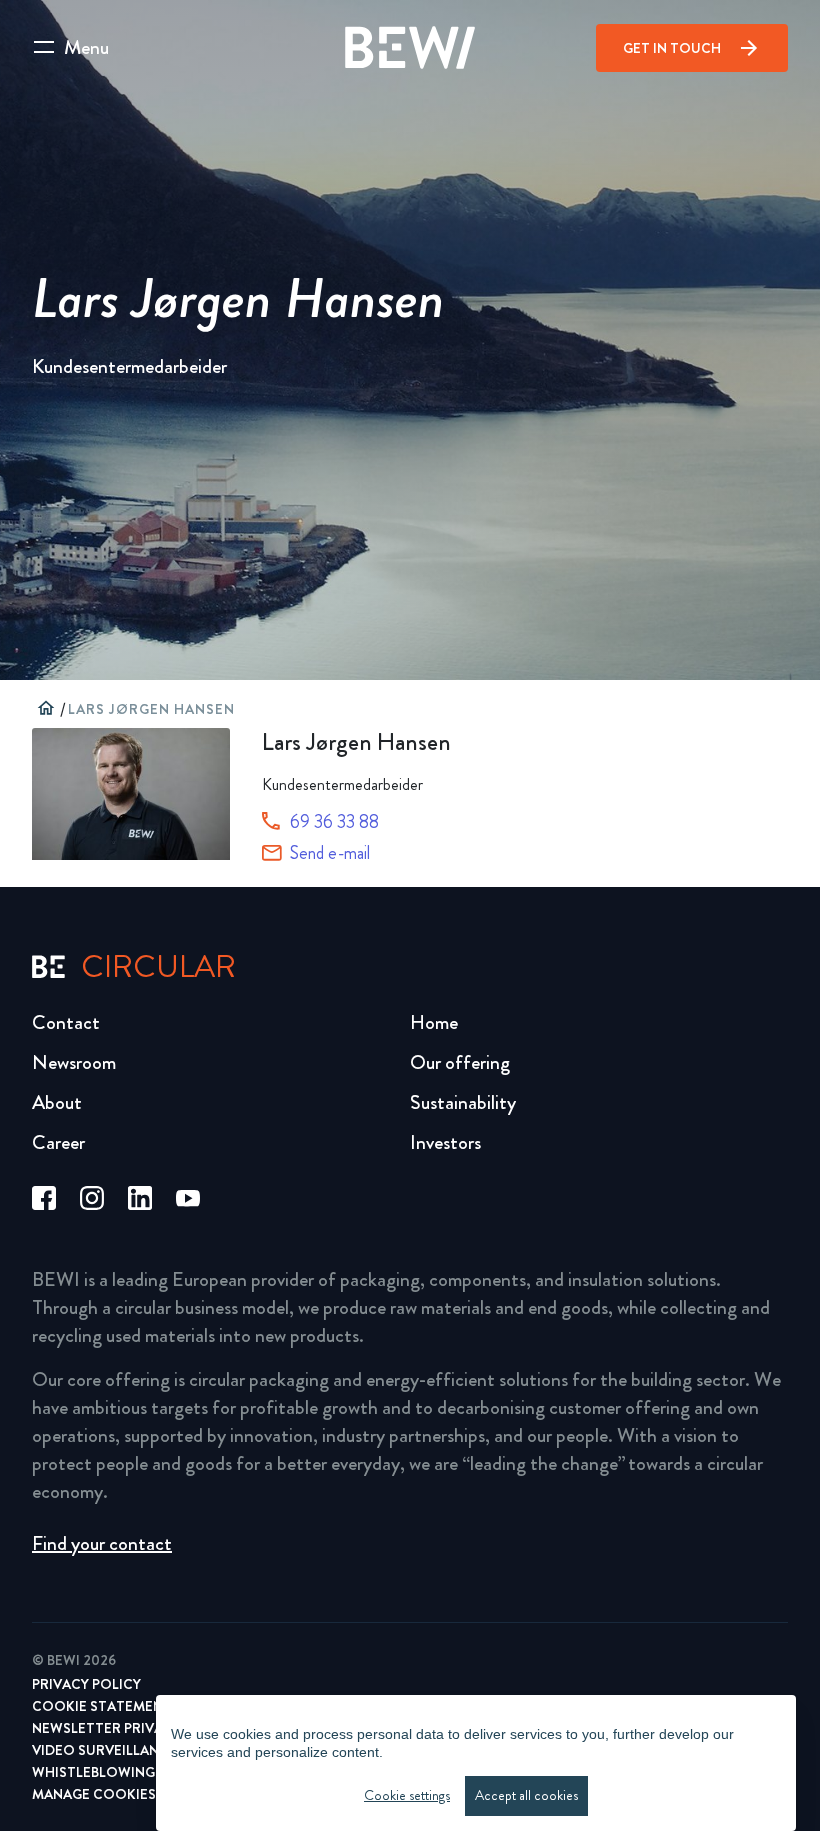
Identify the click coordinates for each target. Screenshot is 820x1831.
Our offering (460, 1062)
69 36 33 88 (334, 822)
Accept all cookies (526, 1795)
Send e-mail (330, 853)
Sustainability (463, 1102)
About (57, 1102)
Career (58, 1142)
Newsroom (74, 1062)
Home (434, 1022)
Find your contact (102, 1543)
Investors (445, 1142)
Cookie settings (407, 1795)
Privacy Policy (86, 1684)
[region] (476, 1763)
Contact (66, 1022)
